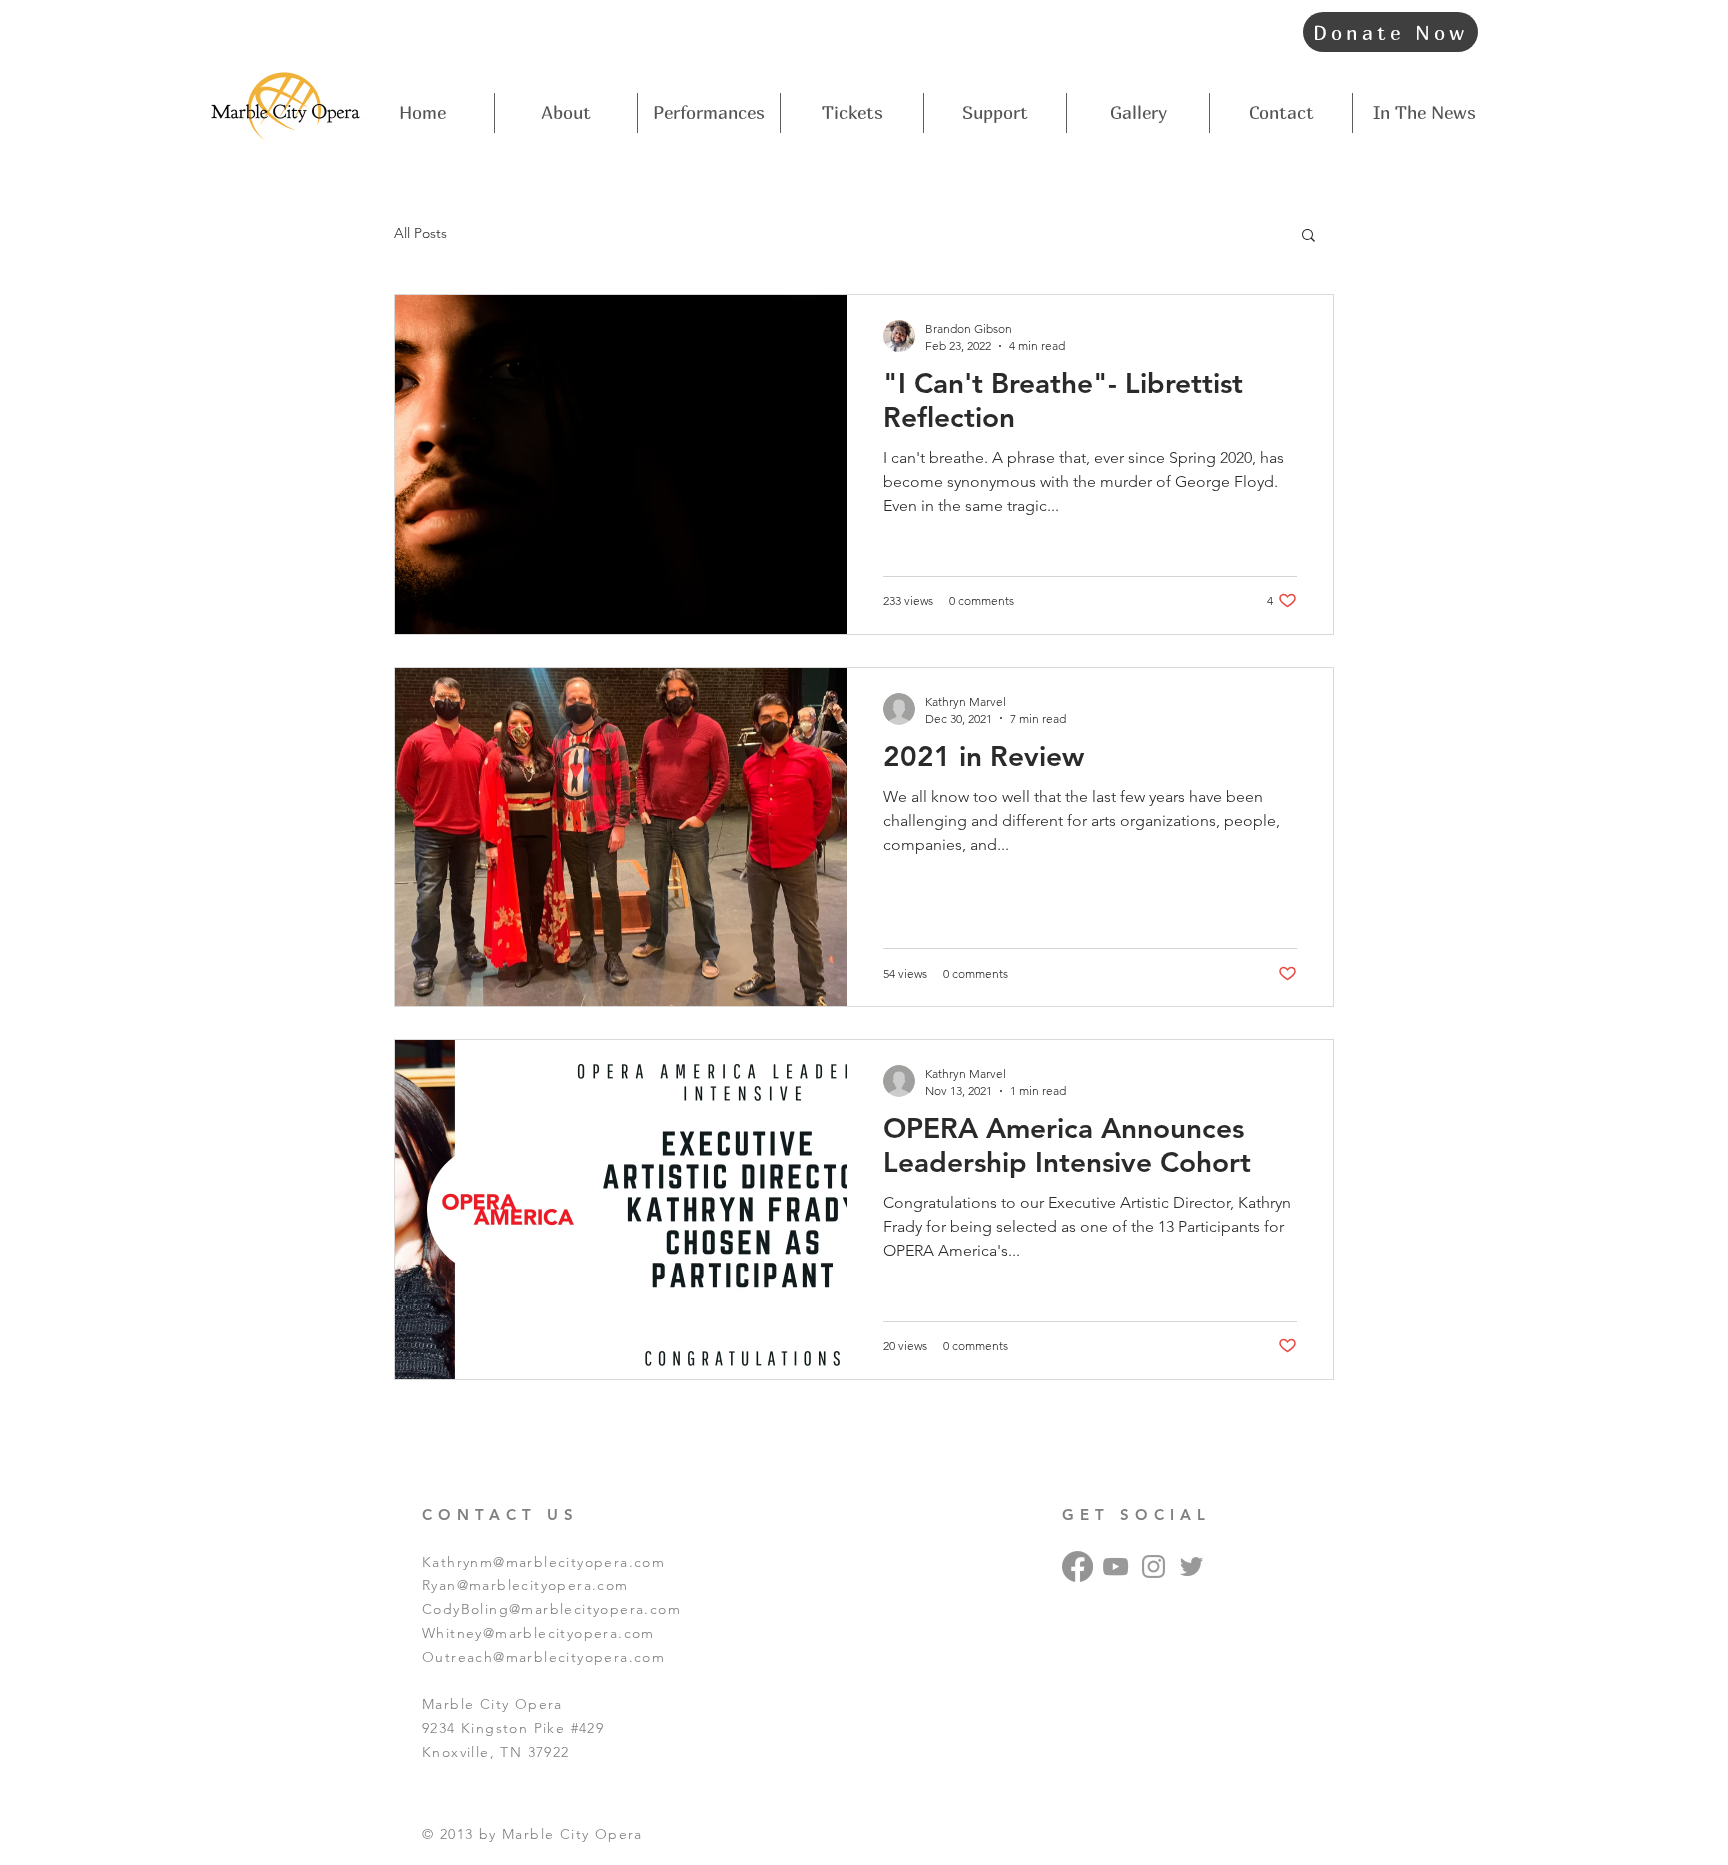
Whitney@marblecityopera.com (538, 1633)
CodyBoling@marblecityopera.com (551, 1609)
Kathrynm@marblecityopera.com (543, 1562)
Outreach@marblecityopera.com (543, 1657)
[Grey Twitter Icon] (1191, 1566)
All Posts (420, 233)
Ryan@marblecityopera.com (525, 1585)
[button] (1308, 236)
